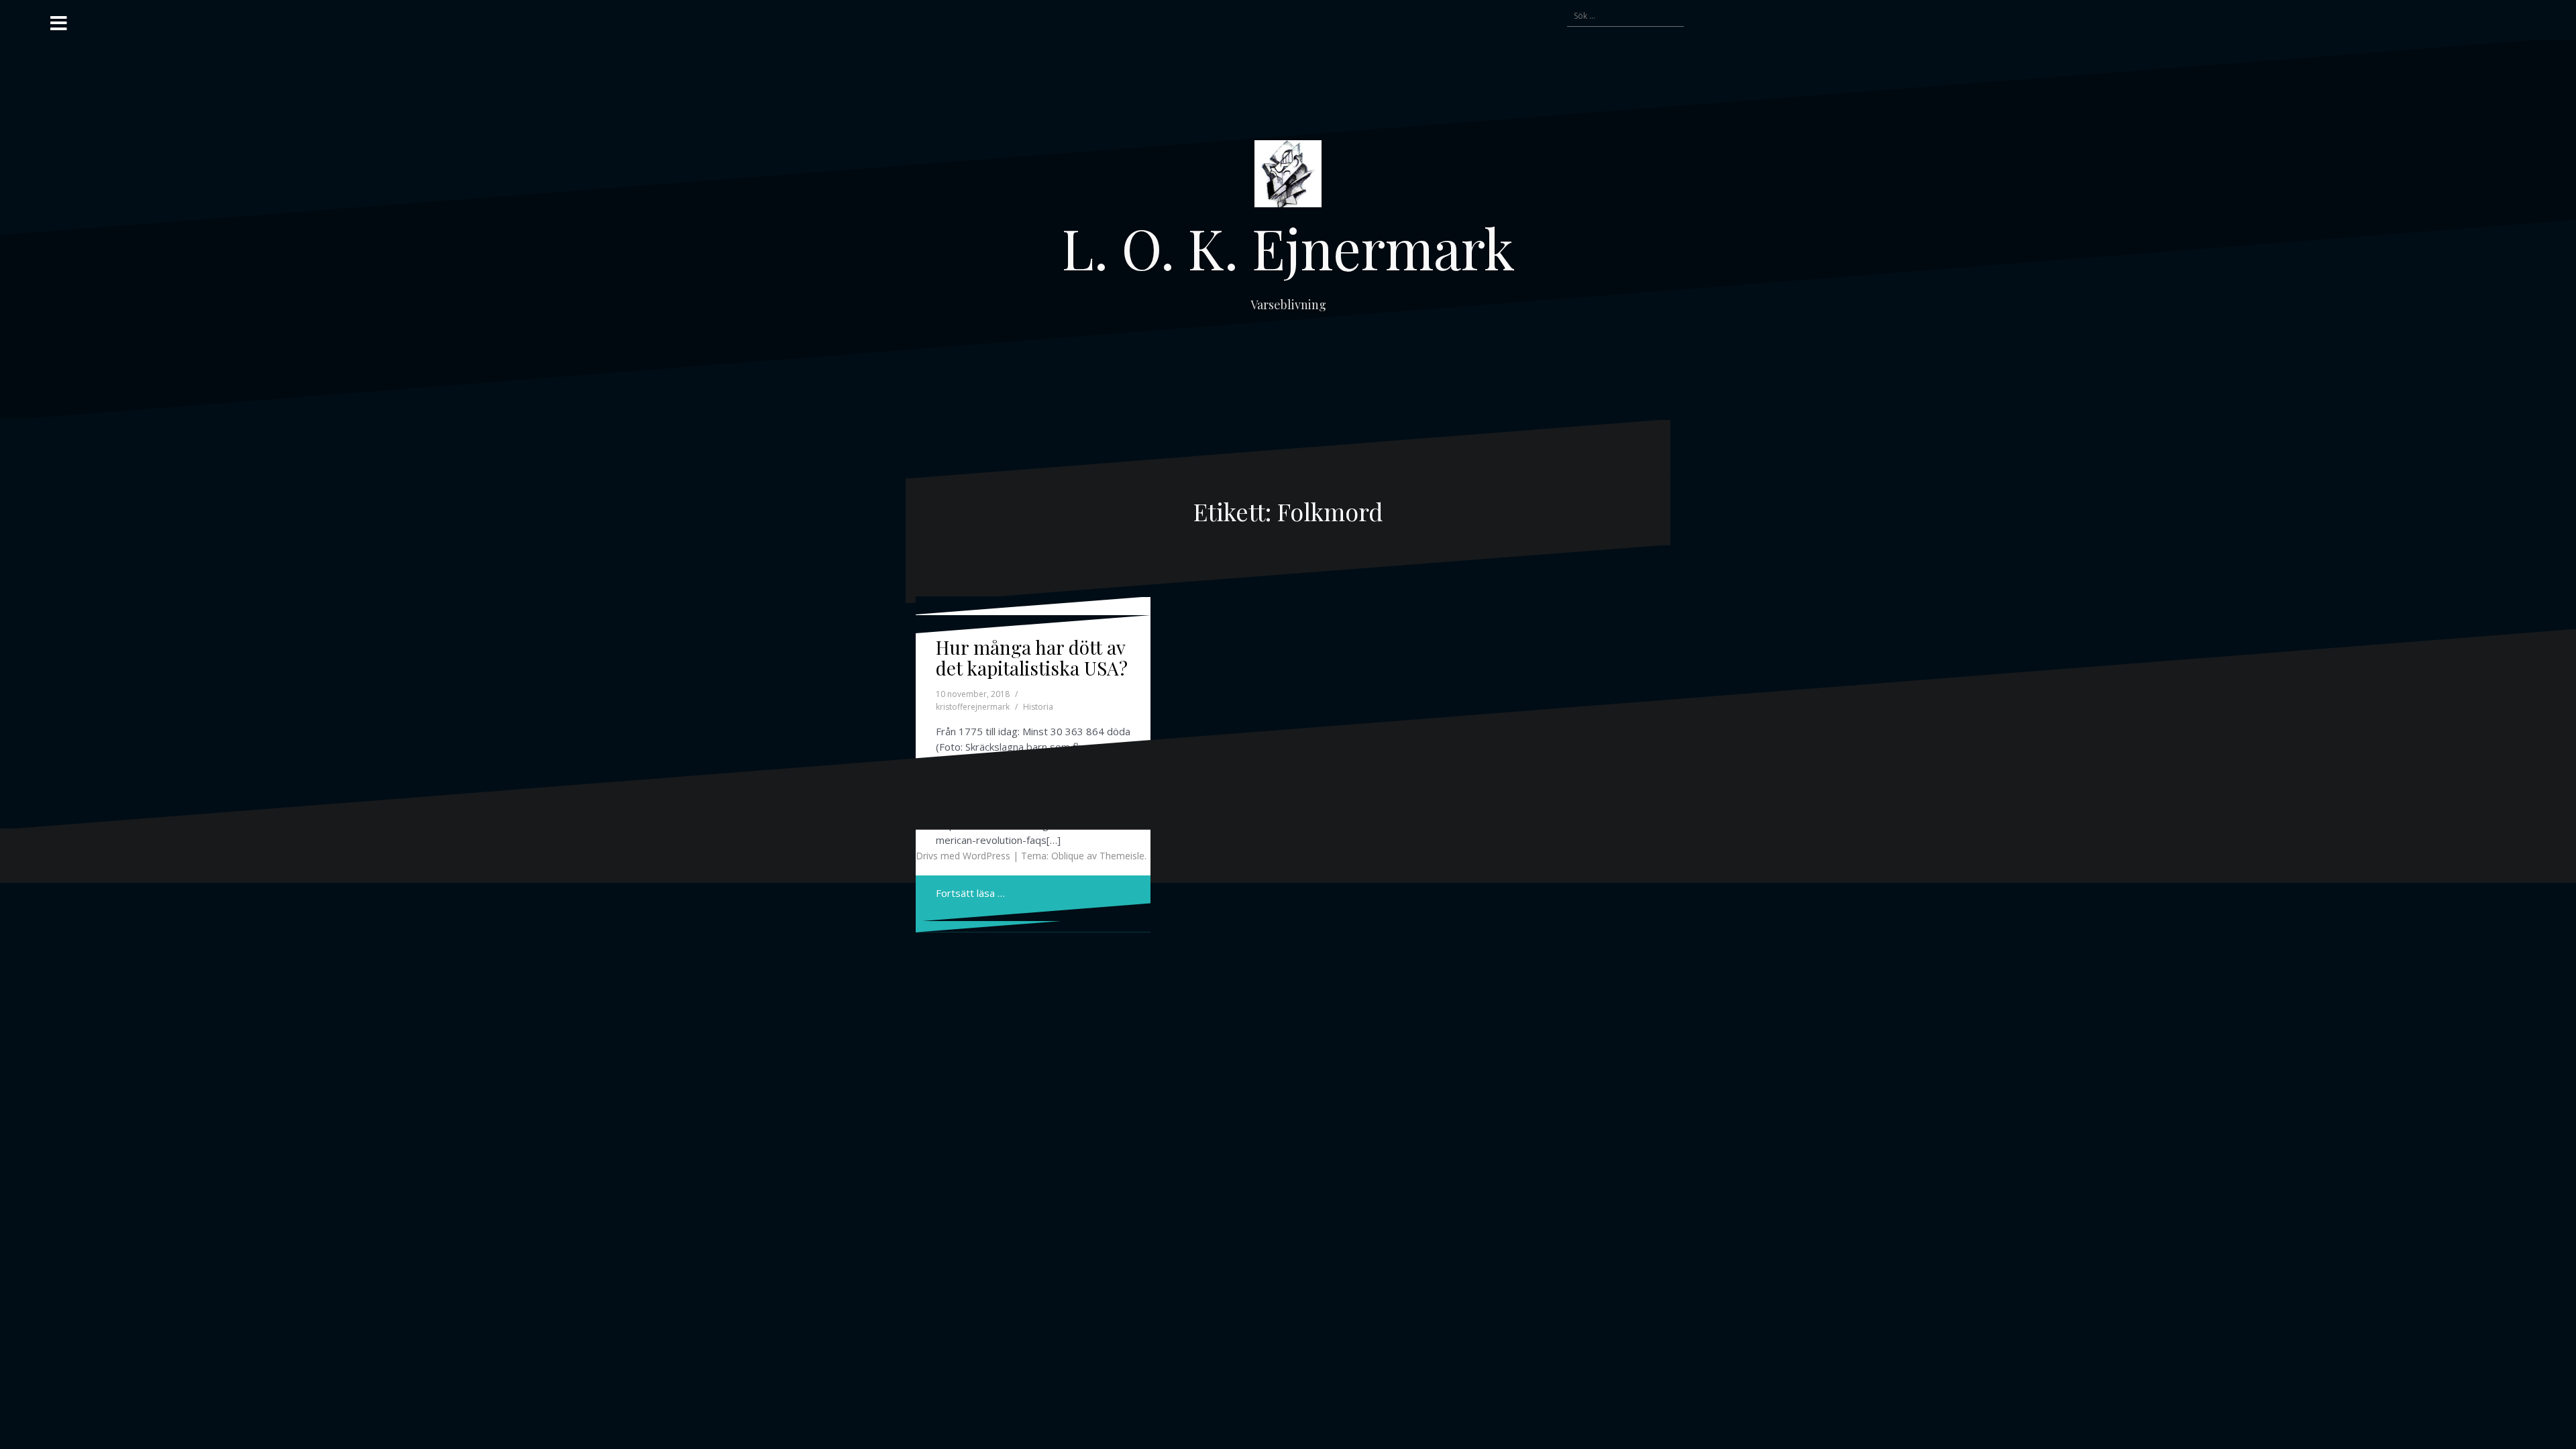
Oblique (1068, 856)
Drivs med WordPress (963, 856)
